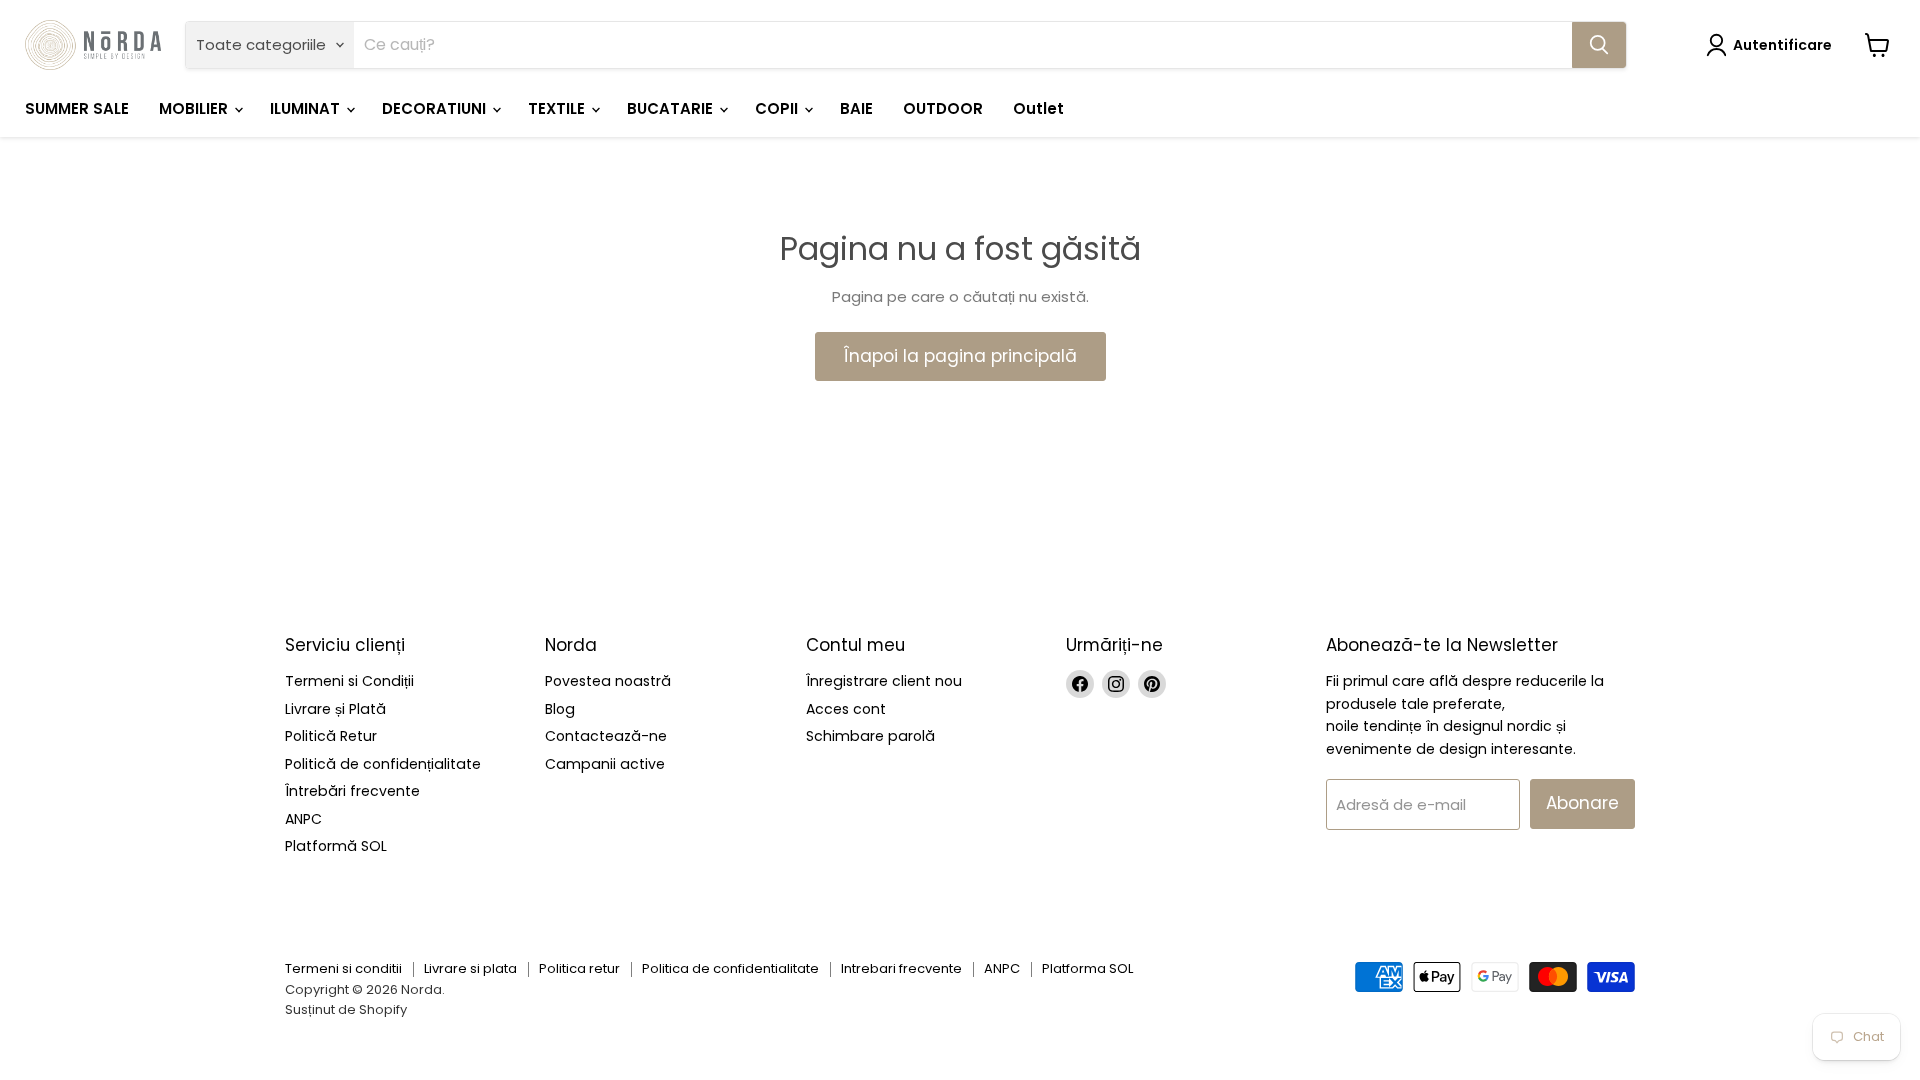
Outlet (1038, 108)
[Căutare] (1599, 45)
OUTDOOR (943, 108)
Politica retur (579, 968)
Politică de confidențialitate (383, 764)
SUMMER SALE (77, 108)
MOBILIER (195, 108)
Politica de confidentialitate (730, 968)
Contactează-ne (606, 736)
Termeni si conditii (343, 968)
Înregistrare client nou (884, 681)
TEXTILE (558, 108)
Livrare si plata (470, 968)
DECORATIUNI (436, 108)
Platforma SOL (1087, 968)
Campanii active (605, 764)
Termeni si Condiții (349, 681)
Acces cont (846, 709)
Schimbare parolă (870, 736)
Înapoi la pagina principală (960, 356)
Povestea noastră (608, 681)
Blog (560, 709)
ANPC (303, 819)
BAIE (856, 108)
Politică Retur (331, 736)
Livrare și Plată (335, 709)
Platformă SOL (336, 846)
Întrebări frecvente (352, 791)
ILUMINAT (307, 108)
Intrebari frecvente (901, 968)
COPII (778, 108)
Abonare (1582, 803)
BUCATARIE (672, 108)
